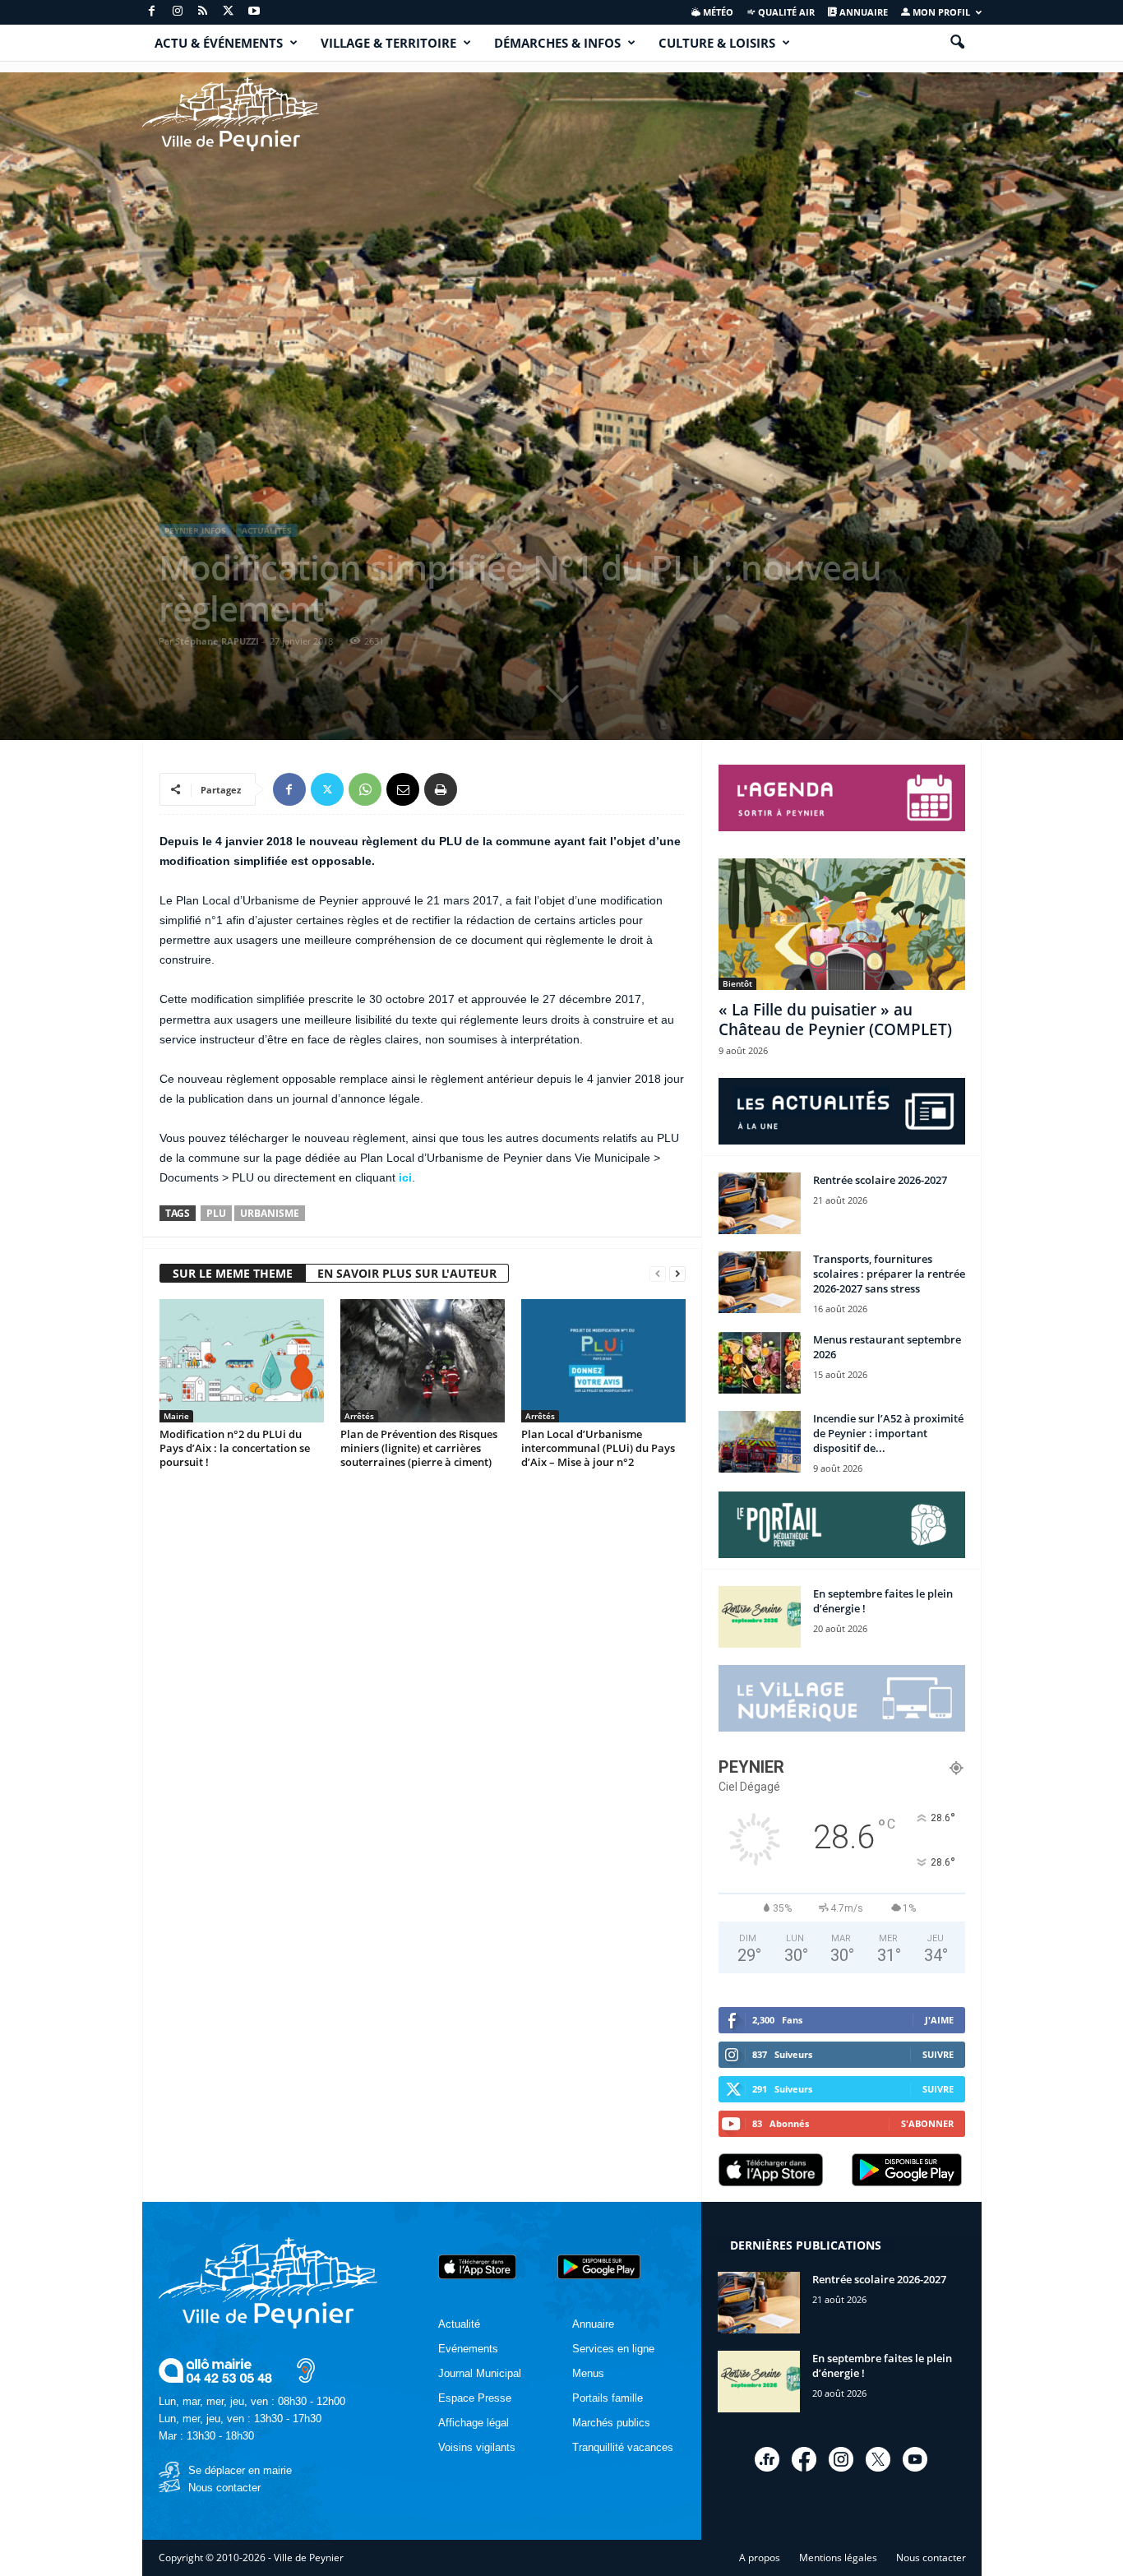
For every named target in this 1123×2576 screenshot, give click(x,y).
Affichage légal (474, 2423)
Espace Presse (475, 2398)
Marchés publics (611, 2423)
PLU (216, 1213)
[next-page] (677, 1274)
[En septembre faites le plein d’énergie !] (760, 1617)
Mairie (176, 1416)
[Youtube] (254, 12)
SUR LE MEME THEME (233, 1273)
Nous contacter (224, 2488)
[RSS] (203, 12)
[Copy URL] (478, 789)
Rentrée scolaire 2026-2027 (880, 1180)
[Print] (441, 789)
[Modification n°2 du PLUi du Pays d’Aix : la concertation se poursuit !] (242, 1361)
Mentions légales (838, 2558)
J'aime (939, 2020)
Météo (717, 12)
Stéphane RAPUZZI (217, 641)
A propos (760, 2558)
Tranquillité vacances (623, 2447)
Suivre (938, 2054)
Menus (588, 2373)
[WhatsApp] (365, 789)
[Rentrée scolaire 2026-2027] (760, 1203)
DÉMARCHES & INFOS (557, 43)
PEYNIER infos (195, 530)
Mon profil (940, 12)
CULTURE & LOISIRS (717, 43)
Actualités (267, 530)
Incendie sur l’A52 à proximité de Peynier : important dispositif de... (888, 1433)
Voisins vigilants (477, 2447)
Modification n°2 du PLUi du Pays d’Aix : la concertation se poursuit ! (235, 1448)
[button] (957, 43)
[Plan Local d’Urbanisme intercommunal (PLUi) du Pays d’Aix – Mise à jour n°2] (603, 1361)
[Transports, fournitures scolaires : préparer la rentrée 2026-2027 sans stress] (760, 1282)
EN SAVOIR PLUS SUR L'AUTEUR (407, 1273)
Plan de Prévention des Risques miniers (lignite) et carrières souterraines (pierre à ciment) (419, 1448)
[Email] (403, 789)
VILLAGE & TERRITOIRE (388, 43)
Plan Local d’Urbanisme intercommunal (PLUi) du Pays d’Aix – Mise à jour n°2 (598, 1448)
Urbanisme (270, 1213)
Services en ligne (613, 2349)
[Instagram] (178, 12)
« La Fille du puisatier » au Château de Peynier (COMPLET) (835, 1020)
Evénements (468, 2349)
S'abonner (927, 2123)
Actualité (459, 2324)
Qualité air (785, 12)
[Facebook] (152, 12)
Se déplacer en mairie (240, 2470)
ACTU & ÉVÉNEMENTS (219, 43)
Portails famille (608, 2398)
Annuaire (862, 12)
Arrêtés (359, 1416)
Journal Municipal (480, 2373)
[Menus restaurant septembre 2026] (760, 1363)
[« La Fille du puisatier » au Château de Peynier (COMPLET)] (842, 924)
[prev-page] (658, 1274)
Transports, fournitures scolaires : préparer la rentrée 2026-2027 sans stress (889, 1274)
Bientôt (737, 983)
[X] (229, 12)
